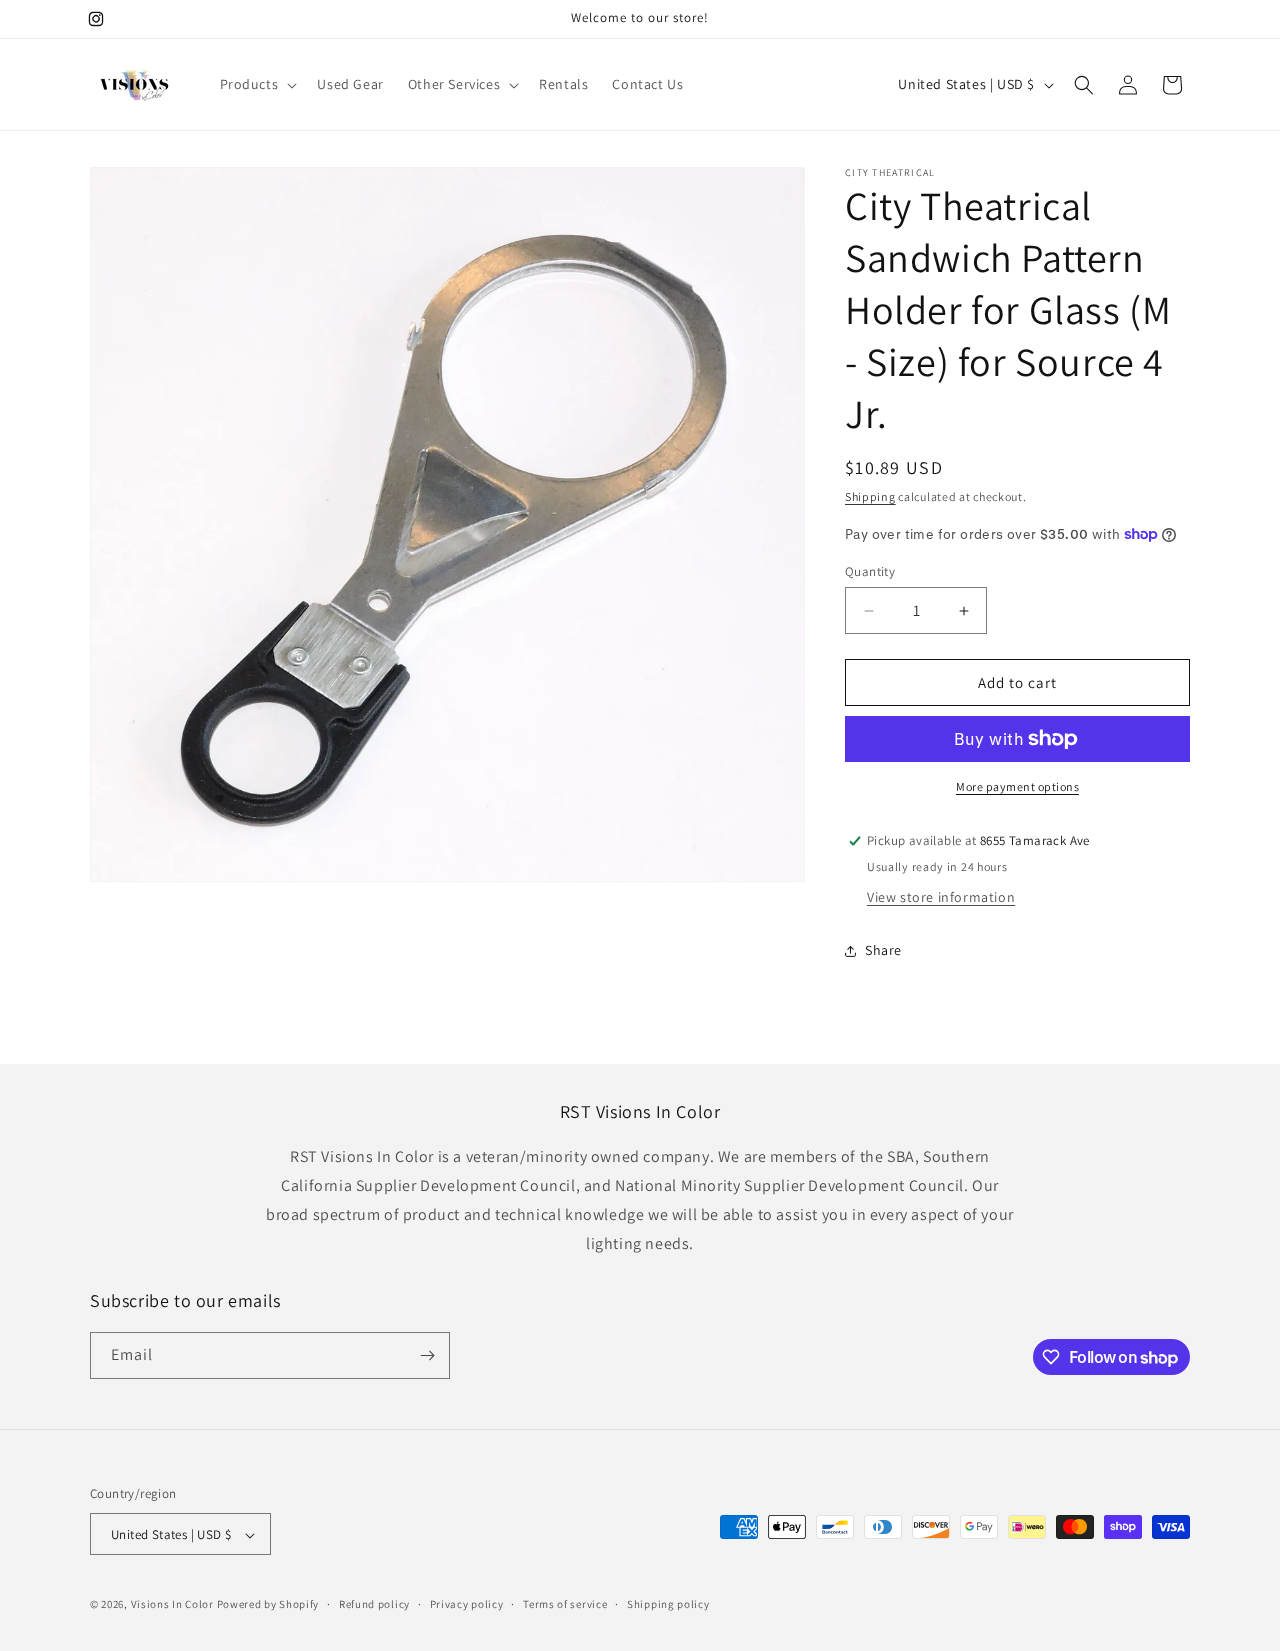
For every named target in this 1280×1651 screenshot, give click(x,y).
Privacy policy (467, 1604)
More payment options (1017, 786)
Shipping (870, 496)
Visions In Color (172, 1605)
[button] (257, 84)
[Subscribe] (427, 1355)
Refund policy (374, 1604)
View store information (941, 897)
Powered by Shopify (268, 1605)
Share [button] (883, 950)
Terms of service (565, 1604)
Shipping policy (668, 1604)
